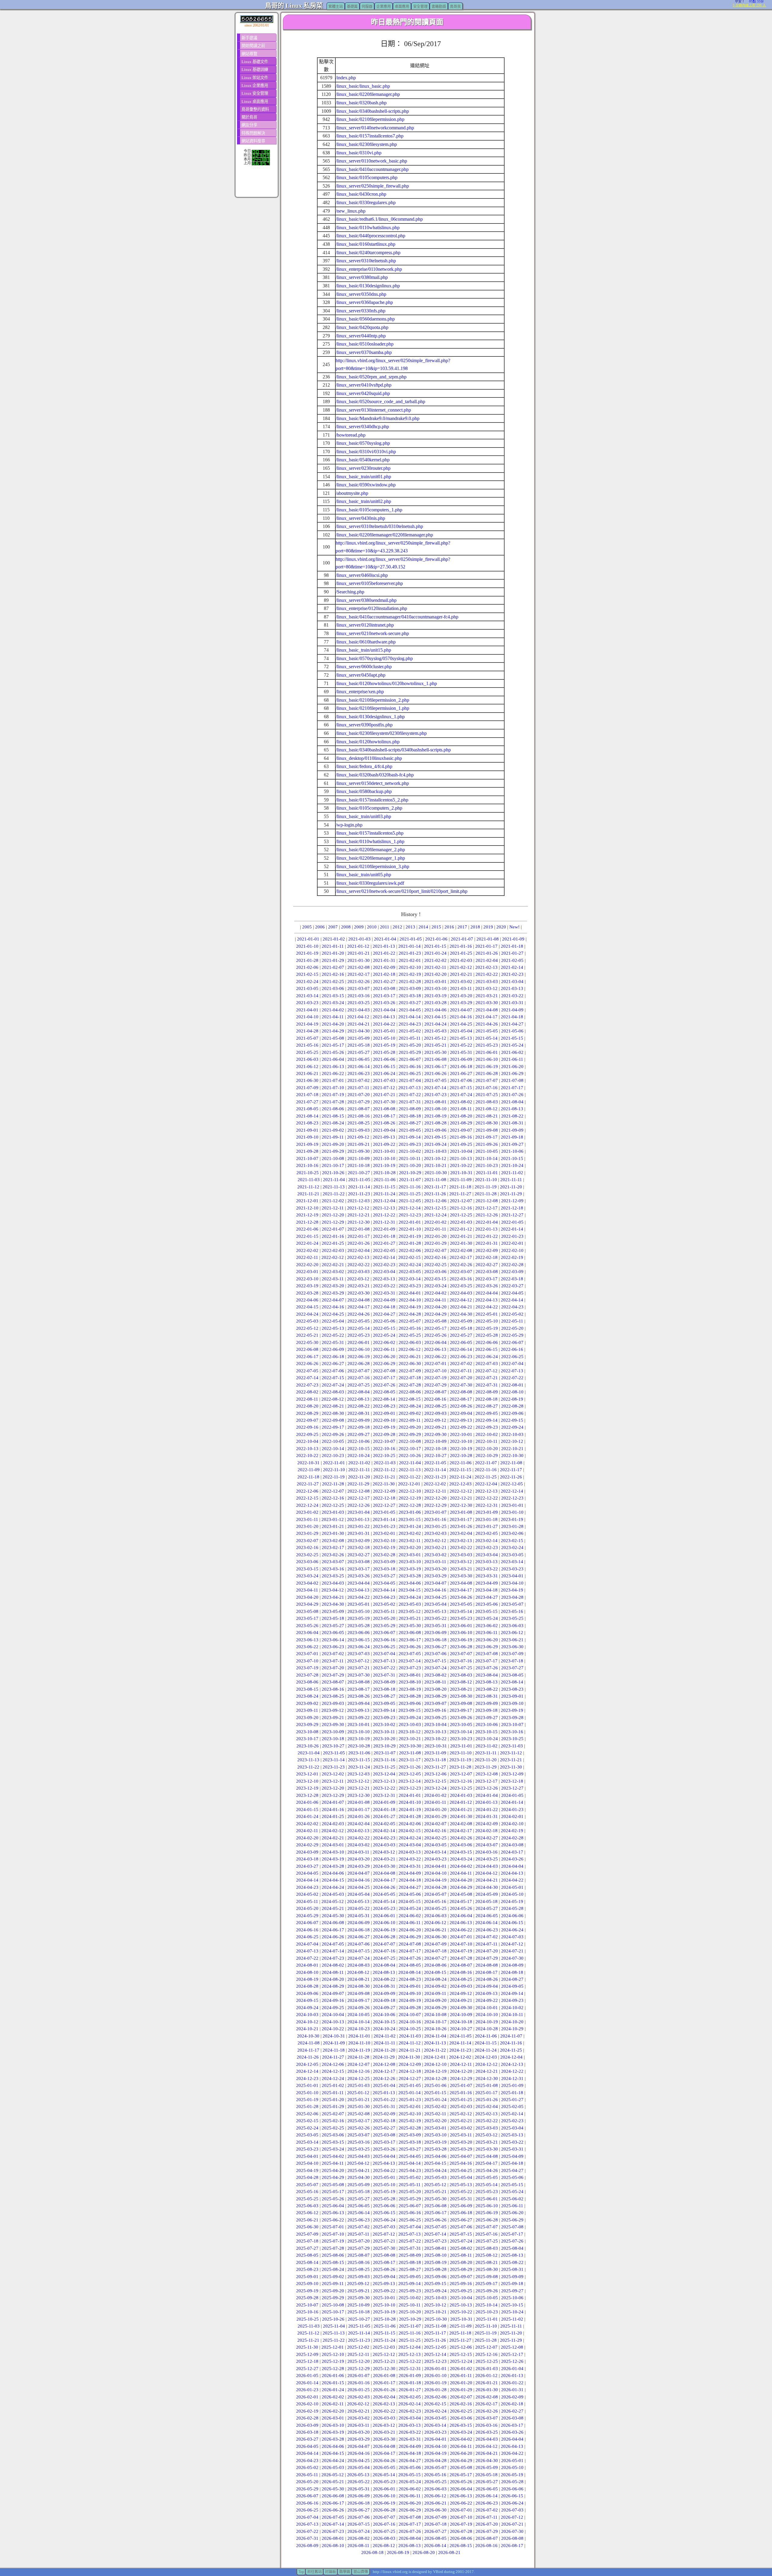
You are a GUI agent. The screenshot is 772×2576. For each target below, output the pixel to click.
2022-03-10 (307, 1279)
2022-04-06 (307, 1300)
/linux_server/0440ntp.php (361, 336)
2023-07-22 (384, 1668)
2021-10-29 (410, 1173)
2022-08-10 (512, 1392)
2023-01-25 (435, 1526)
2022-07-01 (435, 1364)
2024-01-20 (435, 1810)
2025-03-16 (359, 2142)
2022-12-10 (410, 1491)
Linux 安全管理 (255, 93)
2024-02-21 (333, 1838)
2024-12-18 (410, 2071)
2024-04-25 (359, 1887)
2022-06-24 (487, 1357)
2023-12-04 (384, 1774)
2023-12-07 (461, 1774)
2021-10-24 (512, 1165)
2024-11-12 (410, 2043)
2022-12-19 (410, 1498)
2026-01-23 (307, 2390)
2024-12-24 (333, 2078)
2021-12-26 (487, 1215)
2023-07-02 (333, 1654)
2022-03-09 (512, 1272)
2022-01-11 (435, 1229)
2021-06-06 (384, 1059)
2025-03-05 (307, 2135)
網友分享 (249, 125)
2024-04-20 (461, 1880)
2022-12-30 (461, 1505)
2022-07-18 (410, 1378)
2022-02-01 (512, 1243)
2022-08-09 (487, 1392)
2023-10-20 (384, 1739)
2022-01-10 (410, 1229)
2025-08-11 (461, 2255)
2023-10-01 (359, 1724)
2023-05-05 (461, 1604)
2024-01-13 (486, 1802)
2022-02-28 (512, 1265)
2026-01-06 (333, 2375)
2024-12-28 (435, 2078)
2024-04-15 (333, 1880)
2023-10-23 (461, 1739)
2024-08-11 (333, 1972)
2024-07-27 (435, 1958)
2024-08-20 (333, 1979)
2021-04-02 (333, 1010)
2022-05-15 (384, 1328)
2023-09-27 (487, 1718)
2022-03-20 (333, 1286)
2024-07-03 (512, 1937)
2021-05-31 (461, 1052)
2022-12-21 (461, 1498)
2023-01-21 (333, 1526)
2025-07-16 (486, 2234)
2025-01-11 (333, 2093)
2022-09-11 (410, 1420)
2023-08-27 (384, 1696)
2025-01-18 (512, 2093)
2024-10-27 (461, 2029)
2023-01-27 (487, 1526)
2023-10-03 (410, 1724)
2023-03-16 (333, 1569)
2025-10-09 (359, 2305)
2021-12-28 (307, 1222)
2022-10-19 (461, 1449)
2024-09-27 (384, 2008)
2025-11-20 (511, 2333)
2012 (397, 927)
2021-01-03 (359, 939)
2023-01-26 (461, 1526)
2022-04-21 (461, 1307)
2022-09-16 (307, 1427)
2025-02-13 (486, 2114)
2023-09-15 (410, 1710)
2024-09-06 (307, 1993)
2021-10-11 (410, 1158)
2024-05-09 (487, 1894)
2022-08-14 (384, 1399)
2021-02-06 (307, 967)
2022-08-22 (359, 1406)
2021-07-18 (307, 1095)
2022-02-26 (461, 1265)
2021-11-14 (359, 1187)
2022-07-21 (487, 1378)
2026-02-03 (359, 2397)
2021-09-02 (333, 1130)
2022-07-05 (307, 1371)
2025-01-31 (384, 2107)
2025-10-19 (384, 2312)
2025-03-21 (487, 2142)
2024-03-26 (512, 1859)
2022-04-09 (384, 1300)
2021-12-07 (461, 1201)
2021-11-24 (384, 1194)
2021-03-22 (512, 996)
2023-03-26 (359, 1576)
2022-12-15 (307, 1498)
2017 (462, 927)
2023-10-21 (410, 1739)
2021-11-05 (359, 1180)
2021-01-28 (307, 960)
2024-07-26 (410, 1958)
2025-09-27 (512, 2291)
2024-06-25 (307, 1937)
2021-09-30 (359, 1151)
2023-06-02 (487, 1626)
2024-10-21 (307, 2029)
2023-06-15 (359, 1640)
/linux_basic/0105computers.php (367, 177)
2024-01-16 (333, 1810)
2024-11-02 (385, 2036)
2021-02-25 (333, 981)
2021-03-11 (461, 988)
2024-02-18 (486, 1831)
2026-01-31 (512, 2390)
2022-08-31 (359, 1413)
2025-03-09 (410, 2135)
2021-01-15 (435, 946)
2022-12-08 (359, 1491)
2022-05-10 (487, 1321)
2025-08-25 (359, 2269)
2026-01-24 (333, 2390)
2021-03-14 (307, 996)
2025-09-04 (384, 2277)
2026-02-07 (461, 2397)
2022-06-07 (512, 1342)
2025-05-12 (435, 2185)
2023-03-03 (461, 1555)
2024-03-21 (384, 1859)
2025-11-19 (486, 2333)
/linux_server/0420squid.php (363, 393)
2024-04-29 (461, 1887)
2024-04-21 (487, 1880)
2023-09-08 (461, 1703)
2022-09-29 (410, 1434)
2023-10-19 (359, 1739)
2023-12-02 (333, 1774)
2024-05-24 (410, 1908)
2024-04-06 (333, 1873)
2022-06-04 (435, 1342)
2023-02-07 (307, 1541)
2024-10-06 (384, 2015)
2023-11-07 (385, 1753)
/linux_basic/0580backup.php (364, 791)
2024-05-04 (359, 1894)
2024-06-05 (487, 1916)
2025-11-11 (511, 2326)
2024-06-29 (410, 1937)
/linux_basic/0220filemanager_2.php (370, 850)
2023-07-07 (461, 1654)
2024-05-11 (307, 1901)
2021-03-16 (359, 996)
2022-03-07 (461, 1272)
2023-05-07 (512, 1604)
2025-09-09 (512, 2277)
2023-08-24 (307, 1696)
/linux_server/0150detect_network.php (372, 783)
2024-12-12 (486, 2064)
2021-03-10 (435, 988)
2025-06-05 (359, 2206)
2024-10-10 (487, 2015)
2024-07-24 (359, 1958)
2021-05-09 (359, 1038)
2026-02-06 (435, 2397)
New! (514, 927)
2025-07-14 (435, 2234)
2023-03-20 (435, 1569)
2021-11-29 (511, 1194)
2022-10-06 (359, 1441)
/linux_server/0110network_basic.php (371, 161)
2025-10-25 (308, 2319)
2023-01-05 (384, 1512)
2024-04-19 (435, 1880)
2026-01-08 (384, 2375)
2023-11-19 (460, 1760)
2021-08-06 (333, 1109)
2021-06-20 (512, 1067)
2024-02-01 (512, 1816)
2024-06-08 (333, 1923)
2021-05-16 (307, 1045)
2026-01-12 (486, 2375)
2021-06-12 (307, 1067)
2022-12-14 (512, 1491)
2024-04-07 (359, 1873)
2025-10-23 (487, 2312)
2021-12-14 (410, 1208)
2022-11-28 (333, 1484)
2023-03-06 (307, 1562)
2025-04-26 (487, 2170)
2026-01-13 (512, 2375)
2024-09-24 (307, 2008)
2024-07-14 (333, 1951)
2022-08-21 (333, 1406)
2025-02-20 (435, 2121)
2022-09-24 (512, 1427)
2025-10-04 (461, 2298)
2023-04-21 (333, 1597)
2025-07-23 (435, 2241)
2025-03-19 (435, 2142)
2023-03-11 (435, 1562)
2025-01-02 (333, 2085)
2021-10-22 (461, 1165)
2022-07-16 (359, 1378)
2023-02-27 (359, 1555)
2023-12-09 (512, 1774)
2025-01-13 (384, 2093)
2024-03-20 (359, 1859)
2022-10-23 (333, 1456)
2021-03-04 (512, 981)
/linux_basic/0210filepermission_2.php (372, 700)
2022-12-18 (384, 1498)
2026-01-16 (359, 2383)
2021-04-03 (359, 1010)
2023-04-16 (435, 1590)
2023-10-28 (359, 1746)
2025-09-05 (410, 2277)
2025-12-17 (512, 2354)
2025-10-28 (384, 2319)
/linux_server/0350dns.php (361, 294)
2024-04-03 (487, 1866)
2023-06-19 (461, 1640)
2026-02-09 (512, 2397)
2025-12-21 (384, 2361)
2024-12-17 (384, 2071)
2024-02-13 (358, 1831)
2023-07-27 (512, 1668)
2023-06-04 (307, 1633)
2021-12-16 (461, 1208)
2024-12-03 (486, 2057)
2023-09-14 (384, 1710)
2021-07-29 (359, 1102)
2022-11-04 (410, 1463)
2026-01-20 (461, 2383)
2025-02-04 (487, 2107)
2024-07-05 (333, 1944)
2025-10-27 (359, 2319)
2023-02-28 (384, 1555)
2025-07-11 (358, 2234)
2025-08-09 (410, 2255)
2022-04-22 (487, 1307)
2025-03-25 (359, 2149)
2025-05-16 (307, 2192)
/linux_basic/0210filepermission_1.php (372, 708)
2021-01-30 (359, 960)
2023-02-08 (333, 1541)
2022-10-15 (359, 1449)
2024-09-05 (512, 1986)
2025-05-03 (435, 2177)
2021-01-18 (512, 946)
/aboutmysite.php (352, 493)
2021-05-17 (333, 1045)
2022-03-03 (359, 1272)
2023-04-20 (307, 1597)
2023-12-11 (333, 1781)
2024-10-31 (334, 2036)
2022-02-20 (307, 1265)
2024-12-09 (410, 2064)
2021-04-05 (410, 1010)
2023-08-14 (512, 1682)
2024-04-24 (333, 1887)
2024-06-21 (435, 1930)
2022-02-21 (333, 1265)
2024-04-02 (461, 1866)
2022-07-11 (461, 1371)
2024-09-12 (461, 1993)
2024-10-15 (384, 2022)
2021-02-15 (307, 974)
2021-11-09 (461, 1180)
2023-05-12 (410, 1611)
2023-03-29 (435, 1576)
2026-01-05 (307, 2375)
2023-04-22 (359, 1597)
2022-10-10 (461, 1441)
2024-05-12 (333, 1901)
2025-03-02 (461, 2128)
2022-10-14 (333, 1449)
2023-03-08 (359, 1562)
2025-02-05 (512, 2107)
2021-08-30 (487, 1123)
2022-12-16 (333, 1498)
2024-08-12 (358, 1972)
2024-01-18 (384, 1810)
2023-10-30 (410, 1746)
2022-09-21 (435, 1427)
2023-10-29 (384, 1746)
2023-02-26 (333, 1555)
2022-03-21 (359, 1286)
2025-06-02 (512, 2199)
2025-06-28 (487, 2220)
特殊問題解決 (253, 133)
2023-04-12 (333, 1590)
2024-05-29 (307, 1916)
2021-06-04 (333, 1059)
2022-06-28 (359, 1364)
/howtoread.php (351, 435)
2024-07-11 (487, 1944)
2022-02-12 (333, 1257)
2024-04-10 (435, 1873)
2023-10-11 (384, 1732)
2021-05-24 (512, 1045)
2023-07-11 (333, 1661)
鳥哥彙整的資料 (255, 109)
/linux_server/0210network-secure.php (372, 633)
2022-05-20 (512, 1328)
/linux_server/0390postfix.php (364, 725)
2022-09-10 (384, 1420)
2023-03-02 (435, 1555)
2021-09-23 (410, 1144)
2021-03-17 (384, 996)
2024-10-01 (487, 2008)
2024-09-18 (384, 2000)
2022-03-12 (358, 1279)
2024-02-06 (410, 1824)
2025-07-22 (410, 2241)
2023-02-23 (487, 1547)
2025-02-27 (384, 2128)
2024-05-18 (486, 1901)
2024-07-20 (487, 1951)
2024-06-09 (359, 1923)
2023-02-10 (384, 1541)
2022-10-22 (307, 1456)
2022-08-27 (487, 1406)
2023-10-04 (435, 1724)
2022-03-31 (384, 1293)
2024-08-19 (307, 1979)
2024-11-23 (460, 2050)
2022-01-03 (461, 1222)
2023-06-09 (435, 1633)
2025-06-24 (384, 2220)
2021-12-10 (307, 1208)
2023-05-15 (486, 1611)
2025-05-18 (359, 2192)
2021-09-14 (410, 1137)
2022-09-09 (359, 1420)
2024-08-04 (384, 1965)
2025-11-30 (307, 2347)
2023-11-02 (487, 1746)
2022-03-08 (487, 1272)
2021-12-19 (307, 1215)
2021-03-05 (307, 988)
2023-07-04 (384, 1654)
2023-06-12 (512, 1633)
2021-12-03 (359, 1201)
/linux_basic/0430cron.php (361, 194)
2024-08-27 (512, 1979)
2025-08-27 (410, 2269)
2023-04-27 (487, 1597)
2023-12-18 (512, 1781)
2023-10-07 (512, 1724)
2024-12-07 (359, 2064)
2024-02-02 (307, 1824)
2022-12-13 (486, 1491)
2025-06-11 (512, 2206)
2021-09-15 (435, 1137)
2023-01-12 (333, 1519)
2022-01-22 (487, 1236)
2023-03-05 (512, 1555)
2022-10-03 (512, 1434)
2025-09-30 (359, 2298)
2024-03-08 (512, 1845)
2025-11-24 (384, 2340)
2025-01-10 (307, 2093)
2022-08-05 (384, 1392)
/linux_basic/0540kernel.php (363, 460)
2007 (333, 927)
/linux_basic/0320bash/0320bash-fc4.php (375, 775)
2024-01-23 (512, 1810)
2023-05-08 (307, 1611)
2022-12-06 (307, 1491)
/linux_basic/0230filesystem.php (366, 144)
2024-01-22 (487, 1810)
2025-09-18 (512, 2284)
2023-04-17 (461, 1590)
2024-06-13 (461, 1923)
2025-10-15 (512, 2305)
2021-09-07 (461, 1130)
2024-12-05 (307, 2064)
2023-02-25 (307, 1555)
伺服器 (367, 7)
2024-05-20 (307, 1908)
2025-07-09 (307, 2234)
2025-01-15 (435, 2093)
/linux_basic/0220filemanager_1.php (370, 858)
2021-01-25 (461, 953)
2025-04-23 (410, 2170)
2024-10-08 (435, 2015)
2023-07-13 (384, 1661)
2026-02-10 (307, 2404)
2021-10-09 (359, 1158)
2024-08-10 (307, 1972)
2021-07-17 (512, 1088)
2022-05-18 (461, 1328)
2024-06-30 (435, 1937)
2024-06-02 (410, 1916)
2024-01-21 (461, 1810)
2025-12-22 (410, 2361)
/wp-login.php (349, 825)
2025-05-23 (487, 2192)
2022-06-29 (384, 1364)
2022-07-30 (461, 1385)
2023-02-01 (384, 1533)
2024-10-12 (307, 2022)
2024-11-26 (308, 2057)
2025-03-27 (410, 2149)
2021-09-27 (512, 1144)
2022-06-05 (461, 1342)
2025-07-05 (435, 2227)
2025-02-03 (461, 2107)
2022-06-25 (512, 1357)
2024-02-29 (307, 1845)
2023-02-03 (435, 1533)
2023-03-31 (487, 1576)
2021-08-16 (359, 1116)
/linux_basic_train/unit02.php (363, 501)
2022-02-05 (384, 1250)
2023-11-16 (384, 1760)
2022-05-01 (487, 1314)
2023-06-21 (512, 1640)
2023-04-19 (512, 1590)
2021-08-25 (359, 1123)
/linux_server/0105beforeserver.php (369, 583)
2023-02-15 (512, 1541)
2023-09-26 (461, 1718)
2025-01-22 (384, 2100)
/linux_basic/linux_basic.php (363, 86)
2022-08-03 (333, 1392)
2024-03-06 (461, 1845)
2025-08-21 (487, 2262)
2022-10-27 (435, 1456)
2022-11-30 (384, 1484)
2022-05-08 (435, 1321)
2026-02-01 (307, 2397)
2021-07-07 (487, 1080)
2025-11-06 (385, 2326)
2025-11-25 (410, 2340)
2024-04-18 (410, 1880)
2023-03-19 (410, 1569)
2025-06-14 (359, 2213)
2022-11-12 (384, 1470)
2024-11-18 (334, 2050)
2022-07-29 (435, 1385)
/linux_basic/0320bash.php (361, 103)
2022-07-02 (461, 1364)
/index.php (346, 78)
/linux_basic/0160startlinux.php (365, 244)
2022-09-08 (333, 1420)
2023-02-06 (512, 1533)
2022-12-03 (460, 1484)
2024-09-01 (410, 1986)
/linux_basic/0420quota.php (362, 327)
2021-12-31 (384, 1222)
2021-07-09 (307, 1088)
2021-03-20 (461, 996)
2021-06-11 (512, 1059)
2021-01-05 (411, 939)
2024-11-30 (409, 2057)
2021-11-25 (410, 1194)
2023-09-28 (512, 1718)
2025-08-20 (461, 2262)
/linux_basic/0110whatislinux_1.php (370, 841)
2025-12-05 (435, 2347)
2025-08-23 (307, 2269)
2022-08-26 (461, 1406)
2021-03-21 (487, 996)
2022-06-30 (410, 1364)
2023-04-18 (486, 1590)
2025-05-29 (410, 2199)
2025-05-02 (410, 2177)
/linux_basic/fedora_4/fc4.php (364, 766)
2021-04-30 (359, 1031)
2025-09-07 (461, 2277)
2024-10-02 (512, 2008)
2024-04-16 (359, 1880)
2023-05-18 (333, 1618)
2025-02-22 (487, 2121)
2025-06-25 (410, 2220)
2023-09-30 (333, 1724)
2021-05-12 (435, 1038)
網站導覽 (249, 54)
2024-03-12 (384, 1852)
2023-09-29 (307, 1724)
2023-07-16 (461, 1661)
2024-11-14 (460, 2043)
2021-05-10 (384, 1038)
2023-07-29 (333, 1675)
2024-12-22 (512, 2071)
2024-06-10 (384, 1923)
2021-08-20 (461, 1116)
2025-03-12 (486, 2135)
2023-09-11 (307, 1710)
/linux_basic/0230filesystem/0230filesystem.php (381, 733)
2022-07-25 (359, 1385)
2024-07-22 (307, 1958)
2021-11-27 (460, 1194)
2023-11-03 (512, 1746)
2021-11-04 (334, 1180)
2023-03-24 (307, 1576)
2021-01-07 (462, 939)
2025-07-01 (333, 2227)
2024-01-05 (512, 1795)
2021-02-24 (307, 981)
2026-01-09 (410, 2375)
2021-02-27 (384, 981)
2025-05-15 (512, 2185)
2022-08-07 (435, 1392)
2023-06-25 (384, 1647)
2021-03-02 (461, 981)
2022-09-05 (487, 1413)
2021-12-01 (307, 1201)
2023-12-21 (359, 1788)
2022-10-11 (487, 1441)
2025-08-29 (461, 2269)
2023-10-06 (487, 1724)
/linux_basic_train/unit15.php (363, 650)
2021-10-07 (307, 1158)
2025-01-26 (487, 2100)
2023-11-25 (384, 1767)
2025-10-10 (384, 2305)
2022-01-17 (359, 1236)
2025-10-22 (461, 2312)
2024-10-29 (512, 2029)
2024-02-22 (359, 1838)
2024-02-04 (359, 1824)
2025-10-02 (410, 2298)
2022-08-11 (307, 1399)
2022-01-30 (461, 1243)
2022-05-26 (435, 1335)
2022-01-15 (307, 1236)
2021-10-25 (308, 1173)
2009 (359, 927)
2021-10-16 (307, 1165)
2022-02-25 (435, 1265)
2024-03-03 (384, 1845)
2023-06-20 (487, 1640)
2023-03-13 (486, 1562)
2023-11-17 (410, 1760)
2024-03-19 (333, 1859)
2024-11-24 (486, 2050)
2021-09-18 (512, 1137)
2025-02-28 (410, 2128)
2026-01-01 (435, 2369)
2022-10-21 (512, 1449)
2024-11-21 (410, 2050)
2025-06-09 (461, 2206)
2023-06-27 (435, 1647)
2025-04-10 (307, 2163)
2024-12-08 (384, 2064)
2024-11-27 (333, 2057)
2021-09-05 (410, 1130)
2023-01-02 (307, 1512)
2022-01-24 (307, 1243)
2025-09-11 (333, 2284)
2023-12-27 (512, 1788)
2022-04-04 (487, 1293)
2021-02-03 (461, 960)
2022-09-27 (359, 1434)
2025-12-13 (410, 2354)
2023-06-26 (410, 1647)
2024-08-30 (359, 1986)
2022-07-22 (512, 1378)
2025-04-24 (435, 2170)
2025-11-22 (334, 2340)
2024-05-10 (512, 1894)
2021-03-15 (333, 996)
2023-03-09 (384, 1562)
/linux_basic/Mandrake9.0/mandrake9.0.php (378, 418)
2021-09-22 (384, 1144)
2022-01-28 (410, 1243)
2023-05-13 (435, 1611)
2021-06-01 (487, 1052)
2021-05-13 (461, 1038)
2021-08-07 (359, 1109)
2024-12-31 (512, 2078)
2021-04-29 (333, 1031)
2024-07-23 (333, 1958)
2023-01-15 (410, 1519)
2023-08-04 (487, 1675)
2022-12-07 (333, 1491)
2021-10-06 (512, 1151)
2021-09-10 (307, 1137)
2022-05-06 (384, 1321)
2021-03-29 (461, 1003)
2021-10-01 (384, 1151)
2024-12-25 (359, 2078)
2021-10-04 (461, 1151)
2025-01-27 (512, 2100)
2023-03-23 (512, 1569)
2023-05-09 (333, 1611)
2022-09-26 (333, 1434)
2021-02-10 (410, 967)
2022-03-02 (333, 1272)
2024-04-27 (410, 1887)
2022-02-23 (384, 1265)
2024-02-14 (384, 1831)
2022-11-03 (385, 1463)
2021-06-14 (359, 1067)
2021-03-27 (410, 1003)
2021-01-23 (410, 953)
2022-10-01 (461, 1434)
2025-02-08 (359, 2114)
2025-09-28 (307, 2298)
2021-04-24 (435, 1024)
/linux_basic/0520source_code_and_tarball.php (380, 401)
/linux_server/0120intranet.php (365, 625)
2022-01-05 (512, 1222)
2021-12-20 (333, 1215)
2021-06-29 (512, 1073)
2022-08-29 (307, 1413)
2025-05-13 (461, 2185)
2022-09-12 (435, 1420)
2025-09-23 (410, 2291)
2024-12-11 (461, 2064)
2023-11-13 (308, 1760)
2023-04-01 (512, 1576)
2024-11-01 (359, 2036)
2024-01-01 (410, 1795)
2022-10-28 (461, 1456)
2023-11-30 (511, 1767)
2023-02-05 (487, 1533)
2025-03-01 (435, 2128)
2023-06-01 (461, 1626)
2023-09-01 (512, 1696)
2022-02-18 (486, 1257)
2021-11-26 (435, 1194)
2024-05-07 (435, 1894)
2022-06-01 (359, 1342)
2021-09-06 (435, 1130)
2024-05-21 (333, 1908)
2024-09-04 (487, 1986)
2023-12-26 (487, 1788)
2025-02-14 (512, 2114)
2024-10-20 (512, 2022)
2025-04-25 (461, 2170)
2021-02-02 (435, 960)
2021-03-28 (435, 1003)
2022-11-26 (511, 1477)
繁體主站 (336, 7)
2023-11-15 (359, 1760)
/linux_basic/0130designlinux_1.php (370, 717)
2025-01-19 (307, 2100)
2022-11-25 (486, 1477)
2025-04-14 (410, 2163)
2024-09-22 (487, 2000)
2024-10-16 (410, 2022)
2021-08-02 (461, 1102)
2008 (346, 927)
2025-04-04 (384, 2156)
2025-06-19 (487, 2213)
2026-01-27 (410, 2390)
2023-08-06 (307, 1682)
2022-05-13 (333, 1328)
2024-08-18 (512, 1972)
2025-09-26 (487, 2291)
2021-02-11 (435, 967)
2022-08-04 (359, 1392)
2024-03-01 (333, 1845)
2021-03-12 (486, 988)
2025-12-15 (461, 2354)
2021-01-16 (461, 946)
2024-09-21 (461, 2000)
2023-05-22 (435, 1618)
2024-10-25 (410, 2029)
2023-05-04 (435, 1604)
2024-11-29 (384, 2057)
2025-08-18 (410, 2262)
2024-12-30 (487, 2078)
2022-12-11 (435, 1491)
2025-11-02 (512, 2319)
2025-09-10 (307, 2284)
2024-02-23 (384, 1838)
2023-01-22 (359, 1526)
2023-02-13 (461, 1541)
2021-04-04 (384, 1010)
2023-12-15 (435, 1781)
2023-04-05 (384, 1583)
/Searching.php (350, 592)
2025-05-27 (359, 2199)
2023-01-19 (512, 1519)
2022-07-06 (333, 1371)
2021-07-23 (435, 1095)
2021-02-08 (359, 967)
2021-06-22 (333, 1073)
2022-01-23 (512, 1236)
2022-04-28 (410, 1314)
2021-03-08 (384, 988)
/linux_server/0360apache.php (364, 302)
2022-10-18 (435, 1449)
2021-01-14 (410, 946)
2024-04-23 (307, 1887)
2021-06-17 (435, 1067)
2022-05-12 (307, 1328)
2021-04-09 (512, 1010)
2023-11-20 (486, 1760)
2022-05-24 (384, 1335)
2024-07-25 (384, 1958)
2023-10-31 (436, 1746)
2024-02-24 (410, 1838)
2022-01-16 (333, 1236)
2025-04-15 (435, 2163)
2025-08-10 (435, 2255)
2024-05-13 (358, 1901)
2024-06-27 (359, 1937)
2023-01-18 (486, 1519)
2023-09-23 (384, 1718)
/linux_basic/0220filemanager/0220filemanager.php (384, 535)
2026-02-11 (333, 2404)
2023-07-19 (307, 1668)
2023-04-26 (461, 1597)
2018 (475, 927)
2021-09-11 (333, 1137)
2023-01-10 (512, 1512)
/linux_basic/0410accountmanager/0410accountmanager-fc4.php (397, 617)
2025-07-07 (487, 2227)
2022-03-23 (410, 1286)
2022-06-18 (333, 1357)
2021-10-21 (435, 1165)
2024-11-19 (359, 2050)
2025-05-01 (384, 2177)
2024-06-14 (486, 1923)
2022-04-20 (435, 1307)
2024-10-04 (333, 2015)
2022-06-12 (410, 1349)
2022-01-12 (461, 1229)
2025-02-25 (333, 2128)
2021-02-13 (486, 967)
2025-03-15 (333, 2142)
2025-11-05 (359, 2326)
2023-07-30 (359, 1675)
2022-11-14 (435, 1470)
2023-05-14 (461, 1611)
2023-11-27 (435, 1767)
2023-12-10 (307, 1781)
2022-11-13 (410, 1470)
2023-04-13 (358, 1590)
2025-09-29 (333, 2298)
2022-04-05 (512, 1293)
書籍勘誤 (439, 7)
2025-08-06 (333, 2255)
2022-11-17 (511, 1470)
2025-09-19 (307, 2291)
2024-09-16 (333, 2000)
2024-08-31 (384, 1986)
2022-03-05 (410, 1272)
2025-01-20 (333, 2100)
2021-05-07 (307, 1038)
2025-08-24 (333, 2269)
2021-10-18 (359, 1165)
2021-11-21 (308, 1194)
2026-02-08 (487, 2397)
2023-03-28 (410, 1576)
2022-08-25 (435, 1406)
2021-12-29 (333, 1222)
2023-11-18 (435, 1760)
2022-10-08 (410, 1441)
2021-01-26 (487, 953)
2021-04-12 (358, 1017)
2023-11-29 (486, 1767)
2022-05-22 (333, 1335)
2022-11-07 (486, 1463)
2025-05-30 (435, 2199)
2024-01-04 (487, 1795)
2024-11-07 (511, 2036)
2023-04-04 (359, 1583)
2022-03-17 (486, 1279)
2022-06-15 (486, 1349)
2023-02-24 (512, 1547)
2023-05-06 (487, 1604)
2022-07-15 (333, 1378)
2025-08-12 (486, 2255)
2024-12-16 (359, 2071)
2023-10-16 (512, 1732)
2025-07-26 (512, 2241)
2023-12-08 (487, 1774)
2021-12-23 (410, 1215)
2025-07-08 (512, 2227)
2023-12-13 (384, 1781)
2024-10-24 (384, 2029)
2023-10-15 (486, 1732)
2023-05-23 (461, 1618)
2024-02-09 (487, 1824)
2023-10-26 (308, 1746)
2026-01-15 (333, 2383)
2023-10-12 (410, 1732)
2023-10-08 (307, 1732)
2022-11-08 (511, 1463)
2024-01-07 (333, 1802)
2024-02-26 (461, 1838)
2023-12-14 (410, 1781)
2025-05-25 (307, 2199)
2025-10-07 (307, 2305)
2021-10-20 (410, 1165)
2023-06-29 (487, 1647)
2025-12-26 (512, 2361)
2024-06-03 (435, 1916)
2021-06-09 (461, 1059)
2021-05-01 (384, 1031)
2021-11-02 (512, 1173)
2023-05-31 (435, 1626)
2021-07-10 (333, 1088)
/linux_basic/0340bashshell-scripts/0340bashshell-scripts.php (393, 750)
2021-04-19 (307, 1024)
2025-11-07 (410, 2326)
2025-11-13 (334, 2333)
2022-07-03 (487, 1364)
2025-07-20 (359, 2241)
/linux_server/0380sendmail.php (366, 600)
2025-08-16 (359, 2262)
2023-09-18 (486, 1710)
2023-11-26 (410, 1767)
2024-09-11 (435, 1993)
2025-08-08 (384, 2255)
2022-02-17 (461, 1257)
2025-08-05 (307, 2255)
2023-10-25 (512, 1739)
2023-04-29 (307, 1604)
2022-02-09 (487, 1250)
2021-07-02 (359, 1080)
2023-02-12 (435, 1541)
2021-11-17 (435, 1187)
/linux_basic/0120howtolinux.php (368, 742)
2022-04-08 (359, 1300)
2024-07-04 (307, 1944)
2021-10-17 (333, 1165)
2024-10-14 (359, 2022)
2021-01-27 (512, 953)
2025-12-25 (487, 2361)
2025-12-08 (512, 2347)
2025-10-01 (384, 2298)
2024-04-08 (384, 1873)
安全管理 (420, 7)
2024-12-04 (511, 2057)
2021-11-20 (511, 1187)
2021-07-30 (384, 1102)
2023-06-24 (359, 1647)
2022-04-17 (359, 1307)
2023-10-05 (461, 1724)
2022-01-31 (487, 1243)
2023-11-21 (511, 1760)
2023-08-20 (435, 1689)
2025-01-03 (359, 2085)
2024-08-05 (410, 1965)
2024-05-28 (512, 1908)
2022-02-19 (512, 1257)
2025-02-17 (359, 2121)
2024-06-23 (487, 1930)
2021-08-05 (307, 1109)
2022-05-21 (307, 1335)
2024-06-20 (410, 1930)
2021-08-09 (410, 1109)
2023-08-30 (461, 1696)
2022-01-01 (410, 1222)
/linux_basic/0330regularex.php (366, 202)
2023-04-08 (461, 1583)
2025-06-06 (384, 2206)
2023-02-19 (384, 1547)
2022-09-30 (435, 1434)
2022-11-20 (359, 1477)
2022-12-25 (333, 1505)
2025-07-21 (384, 2241)
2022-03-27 (512, 1286)
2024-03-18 (307, 1859)
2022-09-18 (359, 1427)
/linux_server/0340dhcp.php (362, 427)
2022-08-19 (512, 1399)
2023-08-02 (435, 1675)
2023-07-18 (512, 1661)
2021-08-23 (307, 1123)
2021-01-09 (513, 939)
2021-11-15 (384, 1187)
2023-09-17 (461, 1710)
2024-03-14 (435, 1852)
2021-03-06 (333, 988)
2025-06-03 (307, 2206)
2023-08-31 (487, 1696)
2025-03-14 (307, 2142)
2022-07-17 (384, 1378)
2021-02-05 (512, 960)
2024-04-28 (435, 1887)
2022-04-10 (410, 1300)
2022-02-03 (333, 1250)
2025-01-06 (435, 2085)
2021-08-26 (384, 1123)
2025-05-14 (486, 2185)
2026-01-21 (487, 2383)
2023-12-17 (486, 1781)
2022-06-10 (359, 1349)
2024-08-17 (486, 1972)
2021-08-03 (487, 1102)
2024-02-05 (384, 1824)
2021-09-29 (333, 1151)
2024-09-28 (410, 2008)
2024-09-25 (333, 2008)
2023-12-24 (435, 1788)
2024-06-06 (512, 1916)
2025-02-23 (512, 2121)
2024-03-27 (307, 1866)
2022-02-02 (307, 1250)
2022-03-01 (307, 1272)
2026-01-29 (461, 2390)
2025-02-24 (307, 2128)
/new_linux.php (351, 211)
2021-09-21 (359, 1144)
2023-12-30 (359, 1795)
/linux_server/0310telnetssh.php (366, 261)
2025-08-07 (359, 2255)
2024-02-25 (435, 1838)
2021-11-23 (359, 1194)
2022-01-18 (384, 1236)
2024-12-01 (435, 2057)
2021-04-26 (487, 1024)
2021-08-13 (512, 1109)
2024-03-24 (461, 1859)
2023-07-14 (410, 1661)
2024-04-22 (512, 1880)
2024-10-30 (308, 2036)
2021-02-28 (410, 981)
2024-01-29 (435, 1816)
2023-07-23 (410, 1668)
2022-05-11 (512, 1321)
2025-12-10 (333, 2354)
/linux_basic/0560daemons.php (365, 319)
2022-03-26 (487, 1286)
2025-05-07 (307, 2185)
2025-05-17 (333, 2192)
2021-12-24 (435, 1215)
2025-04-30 (359, 2177)
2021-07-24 (461, 1095)
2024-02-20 (307, 1838)
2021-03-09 (410, 988)
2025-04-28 (307, 2177)
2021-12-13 (384, 1208)
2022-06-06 (487, 1342)
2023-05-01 (359, 1604)
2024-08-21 (359, 1979)
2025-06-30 (307, 2227)
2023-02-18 (359, 1547)
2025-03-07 (359, 2135)
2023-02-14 (486, 1541)
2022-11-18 (308, 1477)
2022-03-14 (410, 1279)
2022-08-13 (358, 1399)
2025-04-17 (486, 2163)
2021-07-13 (410, 1088)
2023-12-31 (384, 1795)
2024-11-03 (410, 2036)
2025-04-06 (435, 2156)
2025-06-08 (435, 2206)
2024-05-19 (512, 1901)
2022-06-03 (410, 1342)
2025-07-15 (461, 2234)
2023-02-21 (435, 1547)
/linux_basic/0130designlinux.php (368, 286)
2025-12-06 (461, 2347)
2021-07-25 (487, 1095)
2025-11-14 (359, 2333)
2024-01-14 (512, 1802)
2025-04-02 (333, 2156)
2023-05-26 (307, 1626)
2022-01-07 (333, 1229)
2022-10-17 (410, 1449)
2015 (436, 927)
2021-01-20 (333, 953)
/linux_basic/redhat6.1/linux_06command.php (379, 219)
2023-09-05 (384, 1703)
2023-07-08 (487, 1654)
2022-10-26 (410, 1456)
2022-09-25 (307, 1434)
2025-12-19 (333, 2361)
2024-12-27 (410, 2078)
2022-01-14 (512, 1229)
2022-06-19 (359, 1357)
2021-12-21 (359, 1215)
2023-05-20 (384, 1618)
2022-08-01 (512, 1385)
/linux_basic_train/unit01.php (363, 477)
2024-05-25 (435, 1908)
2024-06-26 (333, 1937)
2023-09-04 (359, 1703)
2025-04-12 (358, 2163)
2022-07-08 (384, 1371)
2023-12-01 (307, 1774)
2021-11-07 (410, 1180)
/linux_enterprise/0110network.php (369, 269)
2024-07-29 (487, 1958)
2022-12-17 (359, 1498)
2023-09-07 (435, 1703)
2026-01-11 (461, 2375)
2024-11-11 (384, 2043)
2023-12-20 (333, 1788)
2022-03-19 (307, 1286)
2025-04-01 (307, 2156)
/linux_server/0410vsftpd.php (364, 385)
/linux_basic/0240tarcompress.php (368, 253)
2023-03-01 (410, 1555)
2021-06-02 (512, 1052)
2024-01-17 (359, 1810)
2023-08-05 (512, 1675)
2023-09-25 (435, 1718)
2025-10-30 (436, 2319)
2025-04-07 (461, 2156)
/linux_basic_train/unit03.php (363, 816)
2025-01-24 (435, 2100)
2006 (320, 927)
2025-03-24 (333, 2149)
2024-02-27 (487, 1838)
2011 (385, 927)
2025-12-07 (486, 2347)
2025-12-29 (359, 2369)
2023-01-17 (461, 1519)
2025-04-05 (410, 2156)
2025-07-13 (410, 2234)
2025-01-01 (307, 2085)
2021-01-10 (307, 946)
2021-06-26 (435, 1073)
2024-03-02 (359, 1845)
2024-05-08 (461, 1894)
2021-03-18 (410, 996)
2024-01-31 (487, 1816)
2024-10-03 (307, 2015)
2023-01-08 (461, 1512)
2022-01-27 (384, 1243)
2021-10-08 (333, 1158)
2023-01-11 (307, 1519)
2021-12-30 (359, 1222)
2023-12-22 (384, 1788)
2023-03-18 (384, 1569)
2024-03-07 (487, 1845)
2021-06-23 (359, 1073)
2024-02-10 (512, 1824)
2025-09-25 (461, 2291)
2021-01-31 (384, 960)
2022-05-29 (512, 1335)
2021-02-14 (512, 967)
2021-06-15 (384, 1067)
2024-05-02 (307, 1894)
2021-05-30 (435, 1052)
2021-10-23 (487, 1165)
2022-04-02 (435, 1293)
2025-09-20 (333, 2291)
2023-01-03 (333, 1512)
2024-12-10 (435, 2064)
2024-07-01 (461, 1937)
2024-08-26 (487, 1979)
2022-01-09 (384, 1229)
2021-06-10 (487, 1059)
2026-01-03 (487, 2369)
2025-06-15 (384, 2213)
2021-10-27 (359, 1173)
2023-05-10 (359, 1611)
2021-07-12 (384, 1088)
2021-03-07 (359, 988)
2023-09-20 (307, 1718)
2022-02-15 (410, 1257)
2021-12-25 (461, 1215)
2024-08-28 (307, 1986)
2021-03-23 (307, 1003)
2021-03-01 (435, 981)
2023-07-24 (435, 1668)
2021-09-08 (487, 1130)
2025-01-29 (333, 2107)
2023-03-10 (410, 1562)
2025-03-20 (461, 2142)
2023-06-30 (512, 1647)
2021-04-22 (384, 1024)
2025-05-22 (461, 2192)
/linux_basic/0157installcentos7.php (370, 136)
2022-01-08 (359, 1229)
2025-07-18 (307, 2241)
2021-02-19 (410, 974)
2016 (449, 927)
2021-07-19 (333, 1095)
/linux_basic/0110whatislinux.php (368, 228)
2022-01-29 (435, 1243)
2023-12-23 (410, 1788)
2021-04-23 (410, 1024)
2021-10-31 (461, 1173)
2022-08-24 (410, 1406)
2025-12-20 (359, 2361)
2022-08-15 (410, 1399)
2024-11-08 (309, 2043)
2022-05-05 (359, 1321)
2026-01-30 (487, 2390)
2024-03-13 (410, 1852)
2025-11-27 (460, 2340)
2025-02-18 (384, 2121)
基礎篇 (352, 7)
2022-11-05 (435, 1463)
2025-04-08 (487, 2156)
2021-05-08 (333, 1038)
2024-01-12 (461, 1802)
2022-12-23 (512, 1498)
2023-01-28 (512, 1526)
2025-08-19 (435, 2262)
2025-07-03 (384, 2227)
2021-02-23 (512, 974)
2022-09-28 (384, 1434)
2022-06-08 (307, 1349)
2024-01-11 (435, 1802)
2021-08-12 (486, 1109)
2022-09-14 (486, 1420)
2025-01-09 (512, 2085)
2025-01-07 (461, 2085)
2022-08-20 (307, 1406)
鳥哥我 (455, 7)
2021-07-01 (333, 1080)
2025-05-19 (384, 2192)
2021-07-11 (358, 1088)
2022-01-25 (333, 1243)
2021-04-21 (359, 1024)
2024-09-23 (512, 2000)
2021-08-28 (435, 1123)
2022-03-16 (461, 1279)
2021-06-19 (487, 1067)
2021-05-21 (435, 1045)
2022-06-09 (333, 1349)
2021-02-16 (333, 974)
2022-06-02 (384, 1342)
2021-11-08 (435, 1180)
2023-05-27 (333, 1626)
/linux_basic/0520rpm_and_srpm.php (371, 377)
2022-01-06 (307, 1229)
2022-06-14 (461, 1349)
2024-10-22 (333, 2029)
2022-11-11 (359, 1470)
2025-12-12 (384, 2354)
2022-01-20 (435, 1236)
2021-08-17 (384, 1116)
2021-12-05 (410, 1201)
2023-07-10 (307, 1661)
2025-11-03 (309, 2326)
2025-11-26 (435, 2340)
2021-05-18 (359, 1045)
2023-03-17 (359, 1569)
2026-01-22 (512, 2383)
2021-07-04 (410, 1080)
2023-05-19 (359, 1618)
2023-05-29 (384, 1626)
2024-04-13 (512, 1873)
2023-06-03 (512, 1626)
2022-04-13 (486, 1300)
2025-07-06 (461, 2227)
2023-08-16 (333, 1689)
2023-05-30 (410, 1626)
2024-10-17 (435, 2022)
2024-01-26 (359, 1816)
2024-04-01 (435, 1866)
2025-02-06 (307, 2114)
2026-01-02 (461, 2369)
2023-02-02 (410, 1533)
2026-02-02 (333, 2397)
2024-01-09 (384, 1802)
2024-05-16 (435, 1901)
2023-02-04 (461, 1533)
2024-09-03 (461, 1986)
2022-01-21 (461, 1236)
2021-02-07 (333, 967)
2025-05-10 (384, 2185)
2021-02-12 (461, 967)
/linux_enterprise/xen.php (360, 692)
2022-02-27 (487, 1265)
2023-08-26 (359, 1696)
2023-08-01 (410, 1675)
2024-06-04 (461, 1916)
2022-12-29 (435, 1505)
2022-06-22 (435, 1357)
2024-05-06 (410, 1894)
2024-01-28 (410, 1816)
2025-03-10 (435, 2135)
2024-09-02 (435, 1986)
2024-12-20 (461, 2071)
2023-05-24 (487, 1618)
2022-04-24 (307, 1314)
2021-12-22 (384, 1215)
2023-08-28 (410, 1696)
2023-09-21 (333, 1718)
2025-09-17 (486, 2284)
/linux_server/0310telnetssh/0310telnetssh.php (379, 526)
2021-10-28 (384, 1173)
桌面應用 (402, 7)
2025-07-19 (333, 2241)
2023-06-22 (307, 1647)
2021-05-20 (410, 1045)
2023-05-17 (307, 1618)
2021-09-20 (333, 1144)
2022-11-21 (384, 1477)
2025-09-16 (461, 2284)
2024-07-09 (435, 1944)
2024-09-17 (359, 2000)
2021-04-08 (487, 1010)
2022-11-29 (358, 1484)
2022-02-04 (359, 1250)
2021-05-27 (359, 1052)
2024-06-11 (410, 1923)
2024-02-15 (410, 1831)
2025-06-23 (359, 2220)
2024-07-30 (512, 1958)
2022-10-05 (333, 1441)
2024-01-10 (410, 1802)
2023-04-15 (410, 1590)
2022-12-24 (307, 1505)
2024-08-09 (512, 1965)
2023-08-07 (333, 1682)
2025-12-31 (410, 2369)
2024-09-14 (512, 1993)
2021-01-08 (488, 939)
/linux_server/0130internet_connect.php (373, 410)
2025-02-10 (410, 2114)
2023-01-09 (487, 1512)
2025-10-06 (512, 2298)
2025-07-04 (410, 2227)
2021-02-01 (410, 960)
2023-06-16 (384, 1640)
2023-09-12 (333, 1710)
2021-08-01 (435, 1102)
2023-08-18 (384, 1689)
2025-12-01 (333, 2347)
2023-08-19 (410, 1689)
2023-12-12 (358, 1781)
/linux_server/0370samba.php (364, 352)
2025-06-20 (512, 2213)
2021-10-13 (461, 1158)
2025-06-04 (333, 2206)
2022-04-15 (307, 1307)
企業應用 (384, 7)
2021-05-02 (410, 1031)
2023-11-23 (334, 1767)
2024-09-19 (410, 2000)
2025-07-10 (333, 2234)
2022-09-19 (384, 1427)
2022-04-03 (461, 1293)
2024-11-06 (486, 2036)
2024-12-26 (384, 2078)
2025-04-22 (384, 2170)
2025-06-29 (512, 2220)
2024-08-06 (435, 1965)
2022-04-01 (410, 1293)
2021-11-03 (309, 1180)
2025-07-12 (384, 2234)
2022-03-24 (435, 1286)
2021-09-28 (307, 1151)
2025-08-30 (487, 2269)
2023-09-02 (307, 1703)
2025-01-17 (486, 2093)
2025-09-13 (384, 2284)
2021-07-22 (410, 1095)
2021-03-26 (384, 1003)
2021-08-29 (461, 1123)
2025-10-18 (359, 2312)
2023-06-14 (333, 1640)
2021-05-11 (410, 1038)
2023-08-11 (435, 1682)
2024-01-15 (307, 1810)
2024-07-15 (359, 1951)
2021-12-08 (487, 1201)
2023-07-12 (358, 1661)
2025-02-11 (435, 2114)
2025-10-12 (435, 2305)
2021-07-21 (384, 1095)
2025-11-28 (486, 2340)
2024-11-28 (358, 2057)
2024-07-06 (359, 1944)
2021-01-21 (359, 953)
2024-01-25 (333, 1816)
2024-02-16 (435, 1831)
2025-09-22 (384, 2291)
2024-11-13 (435, 2043)
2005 (307, 927)
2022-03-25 (461, 1286)
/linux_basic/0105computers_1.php (369, 510)
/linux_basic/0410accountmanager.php (372, 169)
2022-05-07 (410, 1321)
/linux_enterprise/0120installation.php (371, 608)
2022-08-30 (333, 1413)
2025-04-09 (512, 2156)
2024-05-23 (384, 1908)
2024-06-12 (435, 1923)
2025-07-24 (461, 2241)
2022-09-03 (435, 1413)
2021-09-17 (486, 1137)
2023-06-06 (359, 1633)
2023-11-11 (486, 1753)
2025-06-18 (461, 2213)
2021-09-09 (512, 1130)
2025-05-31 (461, 2199)
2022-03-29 (333, 1293)
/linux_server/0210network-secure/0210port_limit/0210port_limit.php (402, 891)
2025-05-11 (410, 2185)
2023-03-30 (461, 1576)
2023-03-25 (333, 1576)
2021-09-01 (307, 1130)
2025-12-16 (486, 2354)
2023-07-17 (486, 1661)
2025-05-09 (359, 2185)
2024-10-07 (410, 2015)
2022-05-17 (435, 1328)
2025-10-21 (435, 2312)
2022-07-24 (333, 1385)
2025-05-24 (512, 2192)
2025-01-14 (410, 2093)
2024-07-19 (461, 1951)
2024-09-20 (435, 2000)
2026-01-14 (307, 2383)
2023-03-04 (487, 1555)
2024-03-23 (435, 1859)
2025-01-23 (410, 2100)
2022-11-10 (334, 1470)
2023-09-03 (333, 1703)
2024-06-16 (307, 1930)
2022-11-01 (334, 1463)
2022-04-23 (512, 1307)
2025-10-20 (410, 2312)
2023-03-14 (512, 1562)
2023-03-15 (307, 1569)
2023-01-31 (359, 1533)
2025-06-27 (461, 2220)
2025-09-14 (410, 2284)
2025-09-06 (435, 2277)
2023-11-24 (359, 1767)
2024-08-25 (461, 1979)
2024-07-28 (461, 1958)
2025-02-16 (333, 2121)
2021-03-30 (487, 1003)
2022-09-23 (487, 1427)
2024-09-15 (307, 2000)
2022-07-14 (307, 1378)
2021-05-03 (435, 1031)
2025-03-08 (384, 2135)
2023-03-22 (487, 1569)
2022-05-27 (461, 1335)
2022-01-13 (486, 1229)
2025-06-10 (487, 2206)
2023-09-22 (359, 1718)
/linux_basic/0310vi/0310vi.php (366, 452)
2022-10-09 (435, 1441)
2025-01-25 (461, 2100)
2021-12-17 (486, 1208)
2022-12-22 (487, 1498)
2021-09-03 (359, 1130)
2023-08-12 (461, 1682)
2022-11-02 (359, 1463)
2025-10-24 (512, 2312)
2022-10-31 (308, 1463)
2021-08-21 (487, 1116)
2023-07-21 (359, 1668)
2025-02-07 (333, 2114)
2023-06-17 (410, 1640)
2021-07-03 (384, 1080)
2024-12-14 (307, 2071)
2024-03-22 (410, 1859)
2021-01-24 (435, 953)
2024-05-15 (410, 1901)
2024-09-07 (333, 1993)
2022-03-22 (384, 1286)
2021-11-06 (385, 1180)
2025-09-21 (359, 2291)
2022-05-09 (461, 1321)
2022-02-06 (410, 1250)
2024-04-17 (384, 1880)
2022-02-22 (359, 1265)
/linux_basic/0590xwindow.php (366, 485)
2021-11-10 (486, 1180)
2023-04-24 (410, 1597)
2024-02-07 (435, 1824)
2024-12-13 (512, 2064)
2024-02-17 (461, 1831)
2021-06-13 (333, 1067)
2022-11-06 (461, 1463)
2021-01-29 (333, 960)
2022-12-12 (461, 1491)
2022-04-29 (435, 1314)
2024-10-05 (359, 2015)
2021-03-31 (512, 1003)
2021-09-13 (384, 1137)
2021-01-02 (334, 939)
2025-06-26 (435, 2220)
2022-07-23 (307, 1385)
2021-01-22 (384, 953)
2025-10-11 (410, 2305)
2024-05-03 (333, 1894)
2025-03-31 (512, 2149)
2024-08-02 (333, 1965)
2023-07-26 (487, 1668)
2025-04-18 (512, 2163)
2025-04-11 (333, 2163)
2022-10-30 (512, 1456)
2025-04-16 (461, 2163)
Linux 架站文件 (255, 78)
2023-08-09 (384, 1682)
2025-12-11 (358, 2354)
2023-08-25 (333, 1696)
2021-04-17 (486, 1017)
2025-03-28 (435, 2149)
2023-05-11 (384, 1611)
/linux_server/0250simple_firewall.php (372, 186)
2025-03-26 (384, 2149)
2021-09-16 (461, 1137)
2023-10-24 (487, 1739)
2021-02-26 (359, 981)
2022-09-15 (512, 1420)
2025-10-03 (435, 2298)
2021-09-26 (487, 1144)
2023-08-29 (435, 1696)
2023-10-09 (333, 1732)
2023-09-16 (435, 1710)
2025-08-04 (512, 2248)
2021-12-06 (435, 1201)
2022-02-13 (358, 1257)
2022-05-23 (359, 1335)
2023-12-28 (307, 1795)
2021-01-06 (436, 939)
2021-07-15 (461, 1088)
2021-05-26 (333, 1052)
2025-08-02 (461, 2248)
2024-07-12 (512, 1944)
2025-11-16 (410, 2333)
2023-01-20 (307, 1526)
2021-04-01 (307, 1010)
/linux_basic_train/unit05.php (363, 875)
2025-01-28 (307, 2107)
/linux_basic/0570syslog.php (363, 443)
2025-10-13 (461, 2305)
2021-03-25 (359, 1003)
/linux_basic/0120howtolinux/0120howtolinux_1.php (386, 683)
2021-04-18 (512, 1017)
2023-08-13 (486, 1682)
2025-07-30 (384, 2248)
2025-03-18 (410, 2142)
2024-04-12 (486, 1873)
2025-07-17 (512, 2234)
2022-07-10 (435, 1371)
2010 (372, 927)
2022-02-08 (461, 1250)
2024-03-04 (410, 1845)
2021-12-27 (512, 1215)
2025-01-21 (359, 2100)
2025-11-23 (359, 2340)
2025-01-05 (410, 2085)
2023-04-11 (307, 1590)
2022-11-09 (309, 1470)
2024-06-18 (359, 1930)
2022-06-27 (333, 1364)
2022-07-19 (435, 1378)
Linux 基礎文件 (255, 62)
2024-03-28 (333, 1866)
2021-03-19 (435, 996)
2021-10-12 (435, 1158)
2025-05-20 (410, 2192)
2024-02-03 (333, 1824)
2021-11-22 (334, 1194)
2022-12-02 (435, 1484)
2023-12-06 (435, 1774)
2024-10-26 (435, 2029)
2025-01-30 (359, 2107)
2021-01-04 (385, 939)
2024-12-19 (435, 2071)
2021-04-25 (461, 1024)
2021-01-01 (308, 939)
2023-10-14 (461, 1732)
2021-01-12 (358, 946)
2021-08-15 (333, 1116)
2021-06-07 (410, 1059)
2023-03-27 (384, 1576)
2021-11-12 (308, 1187)
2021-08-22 (512, 1116)
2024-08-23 (410, 1979)
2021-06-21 (307, 1073)
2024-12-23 (307, 2078)
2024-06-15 (512, 1923)
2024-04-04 (512, 1866)
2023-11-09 (435, 1753)
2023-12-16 (461, 1781)
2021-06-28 (487, 1073)
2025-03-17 (384, 2142)
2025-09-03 (359, 2277)
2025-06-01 (487, 2199)
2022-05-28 (487, 1335)
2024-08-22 (384, 1979)
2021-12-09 (512, 1201)
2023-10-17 (307, 1739)
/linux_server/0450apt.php (361, 675)
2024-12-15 (333, 2071)
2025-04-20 (333, 2170)
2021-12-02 (333, 1201)
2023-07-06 (435, 1654)
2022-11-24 (460, 1477)
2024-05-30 (333, 1916)
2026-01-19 (435, 2383)
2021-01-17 (486, 946)
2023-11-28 (460, 1767)
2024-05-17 (461, 1901)
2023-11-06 (359, 1753)
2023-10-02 (384, 1724)
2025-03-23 (307, 2149)
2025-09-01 (307, 2277)
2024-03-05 (435, 1845)
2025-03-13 (512, 2135)
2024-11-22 (435, 2050)
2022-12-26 (359, 1505)
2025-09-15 (435, 2284)
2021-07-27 (307, 1102)
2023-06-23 (333, 1647)
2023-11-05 (334, 1753)
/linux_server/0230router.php (363, 468)
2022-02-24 (410, 1265)
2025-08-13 (512, 2255)
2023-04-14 (384, 1590)
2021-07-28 (333, 1102)
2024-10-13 (333, 2022)
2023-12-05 (410, 1774)
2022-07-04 (512, 1364)
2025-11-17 (435, 2333)
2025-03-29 (461, 2149)
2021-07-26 (512, 1095)
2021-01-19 (307, 953)
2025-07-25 (487, 2241)
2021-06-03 (307, 1059)
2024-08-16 (461, 1972)
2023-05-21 (410, 1618)
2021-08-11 (461, 1109)
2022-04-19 (410, 1307)
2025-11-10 (486, 2326)
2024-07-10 (461, 1944)
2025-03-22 (512, 2142)
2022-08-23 (384, 1406)
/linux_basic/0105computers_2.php (369, 808)
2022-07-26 (384, 1385)
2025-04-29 (333, 2177)
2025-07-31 (410, 2248)
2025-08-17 (384, 2262)
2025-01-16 (461, 2093)
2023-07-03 (359, 1654)
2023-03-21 (461, 1569)
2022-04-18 (384, 1307)
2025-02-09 (384, 2114)
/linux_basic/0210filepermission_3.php (372, 866)
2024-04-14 (307, 1880)
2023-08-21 (461, 1689)
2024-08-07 (461, 1965)
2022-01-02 (435, 1222)
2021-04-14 (410, 1017)
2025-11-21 (308, 2340)
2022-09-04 (461, 1413)
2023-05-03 (410, 1604)
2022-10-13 (307, 1449)
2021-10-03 (435, 1151)
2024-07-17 (410, 1951)
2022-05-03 (307, 1321)
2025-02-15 (307, 2121)
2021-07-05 (435, 1080)
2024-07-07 (384, 1944)
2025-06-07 (410, 2206)
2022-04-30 (461, 1314)
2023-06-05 (333, 1633)
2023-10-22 (435, 1739)
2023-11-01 (461, 1746)
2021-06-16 (410, 1067)
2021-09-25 (461, 1144)
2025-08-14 (307, 2262)
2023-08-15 (307, 1689)
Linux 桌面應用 (255, 101)
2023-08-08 (359, 1682)
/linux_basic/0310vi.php (359, 153)
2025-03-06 (333, 2135)
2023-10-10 (359, 1732)
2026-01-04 (512, 2369)
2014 (423, 927)
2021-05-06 (512, 1031)
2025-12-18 (307, 2361)
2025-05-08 (333, 2185)
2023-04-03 (333, 1583)
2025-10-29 (410, 2319)
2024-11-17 (308, 2050)
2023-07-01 (307, 1654)
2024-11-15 (486, 2043)
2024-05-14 (384, 1901)
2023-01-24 (410, 1526)
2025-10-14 (486, 2305)
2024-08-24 (435, 1979)
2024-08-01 (307, 1965)
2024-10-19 (487, 2022)
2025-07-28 (333, 2248)
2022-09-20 (410, 1427)
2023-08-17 (359, 1689)
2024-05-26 (461, 1908)
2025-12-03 (384, 2347)
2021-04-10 (307, 1017)
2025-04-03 (359, 2156)
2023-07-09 (512, 1654)
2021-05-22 (461, 1045)
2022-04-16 (333, 1307)
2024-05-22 (359, 1908)
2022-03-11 (333, 1279)
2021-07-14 (435, 1088)
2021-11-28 (486, 1194)
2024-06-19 (384, 1930)
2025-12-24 (461, 2361)
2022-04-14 (512, 1300)
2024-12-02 (460, 2057)
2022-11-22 (410, 1477)
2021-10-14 (486, 1158)
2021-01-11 (333, 946)
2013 (410, 927)
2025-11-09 (461, 2326)
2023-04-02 (307, 1583)
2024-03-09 (307, 1852)
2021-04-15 (435, 1017)
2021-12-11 (333, 1208)
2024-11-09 (334, 2043)
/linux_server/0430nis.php (360, 518)
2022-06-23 (461, 1357)
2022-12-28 (410, 1505)
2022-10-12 (512, 1441)
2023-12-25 (461, 1788)
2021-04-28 (307, 1031)
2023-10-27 (333, 1746)
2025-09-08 (487, 2277)
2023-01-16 (435, 1519)
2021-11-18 (460, 1187)
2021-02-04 (487, 960)
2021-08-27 (410, 1123)
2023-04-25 (435, 1597)
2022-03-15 (435, 1279)
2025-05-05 (487, 2177)
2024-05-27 (487, 1908)
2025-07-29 (359, 2248)
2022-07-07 (359, 1371)
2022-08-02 (307, 1392)
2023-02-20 (410, 1547)
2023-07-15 (435, 1661)
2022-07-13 (512, 1371)
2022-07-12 (486, 1371)
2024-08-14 (410, 1972)
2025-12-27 (307, 2369)
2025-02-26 (359, 2128)
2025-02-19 (410, 2121)
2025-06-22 (333, 2220)
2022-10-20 (487, 1449)
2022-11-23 (435, 1477)
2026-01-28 (435, 2390)
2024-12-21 (487, 2071)
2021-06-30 (307, 1080)
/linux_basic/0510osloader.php (365, 344)
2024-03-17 (512, 1852)
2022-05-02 (512, 1314)
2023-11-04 (309, 1753)
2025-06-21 (307, 2220)
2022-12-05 (512, 1484)
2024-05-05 (384, 1894)
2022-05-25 (410, 1335)
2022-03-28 (307, 1293)
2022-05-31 (333, 1342)
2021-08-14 (307, 1116)
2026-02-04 (384, 2397)
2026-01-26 (384, 2390)
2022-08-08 (461, 1392)
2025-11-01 (487, 2319)
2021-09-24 (435, 1144)
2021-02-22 (487, 974)
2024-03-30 (384, 1866)
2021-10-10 (384, 1158)
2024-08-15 (435, 1972)
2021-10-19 (384, 1165)
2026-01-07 (359, 2375)
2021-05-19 (384, 1045)
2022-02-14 (384, 1257)
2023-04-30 (333, 1604)
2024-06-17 (333, 1930)
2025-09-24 (435, 2291)
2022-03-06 (435, 1272)
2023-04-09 (487, 1583)
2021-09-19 (307, 1144)
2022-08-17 (461, 1399)
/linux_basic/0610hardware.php (366, 642)
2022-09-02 (410, 1413)
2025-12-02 (358, 2347)
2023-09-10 (512, 1703)
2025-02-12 (461, 2114)
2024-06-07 (307, 1923)
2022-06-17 (307, 1357)
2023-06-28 (461, 1647)
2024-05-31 (359, 1916)
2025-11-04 (334, 2326)
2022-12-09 (384, 1491)
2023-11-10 (461, 1753)
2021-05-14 (486, 1038)
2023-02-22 (461, 1547)
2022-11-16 (486, 1470)
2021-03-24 (333, 1003)
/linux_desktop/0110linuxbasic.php (369, 758)
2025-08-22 (512, 2262)
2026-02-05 (410, 2397)
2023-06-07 (384, 1633)
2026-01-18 (410, 2383)
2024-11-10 (359, 2043)
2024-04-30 (487, 1887)
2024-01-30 (461, 1816)
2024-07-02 (487, 1937)
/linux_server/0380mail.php (362, 277)
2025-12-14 (435, 2354)
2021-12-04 (384, 1201)
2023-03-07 (333, 1562)
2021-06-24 (384, 1073)
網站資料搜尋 (253, 141)
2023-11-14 (334, 1760)
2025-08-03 (487, 2248)
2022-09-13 (461, 1420)
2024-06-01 (384, 1916)
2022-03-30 (359, 1293)
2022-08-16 (435, 1399)
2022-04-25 (333, 1314)
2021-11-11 (511, 1180)
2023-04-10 (512, 1583)
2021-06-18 (461, 1067)
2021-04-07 (461, 1010)
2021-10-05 (487, 1151)
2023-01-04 (359, 1512)
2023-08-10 (410, 1682)
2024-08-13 (384, 1972)
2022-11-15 (460, 1470)
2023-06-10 (461, 1633)
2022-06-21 (410, 1357)
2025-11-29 (511, 2340)
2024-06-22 (461, 1930)
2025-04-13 (384, 2163)
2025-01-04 (384, 2085)
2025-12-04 (410, 2347)
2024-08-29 (333, 1986)
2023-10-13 (435, 1732)
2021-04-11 (333, 1017)
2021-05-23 (487, 1045)
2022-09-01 (384, 1413)
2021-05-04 (461, 1031)
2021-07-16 (486, 1088)
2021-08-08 (384, 1109)
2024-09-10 (410, 1993)
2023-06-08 (410, 1633)
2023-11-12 (511, 1753)
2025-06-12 (307, 2213)
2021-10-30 (436, 1173)
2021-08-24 (333, 1123)
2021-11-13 (334, 1187)
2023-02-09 (359, 1541)
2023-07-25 (461, 1668)
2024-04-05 (307, 1873)
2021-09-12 (358, 1137)
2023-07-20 (333, 1668)
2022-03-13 (384, 1279)
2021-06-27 (461, 1073)
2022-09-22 (461, 1427)
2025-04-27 (512, 2170)
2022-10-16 (384, 1449)
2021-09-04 (384, 1130)
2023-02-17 (333, 1547)
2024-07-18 (435, 1951)
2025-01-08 (487, 2085)
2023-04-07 (435, 1583)
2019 (488, 927)
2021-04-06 (435, 1010)
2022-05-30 (307, 1342)
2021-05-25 (307, 1052)
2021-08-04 (512, 1102)
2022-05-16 (410, 1328)
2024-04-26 (384, 1887)
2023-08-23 (512, 1689)
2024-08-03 (359, 1965)
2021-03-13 (512, 988)
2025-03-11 (461, 2135)
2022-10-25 (384, 1456)
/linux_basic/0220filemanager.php (368, 94)
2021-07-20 (359, 1095)
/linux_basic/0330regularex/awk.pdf (370, 883)
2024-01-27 (384, 1816)
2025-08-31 (512, 2269)
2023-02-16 (307, 1547)
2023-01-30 (333, 1533)
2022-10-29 (487, 1456)
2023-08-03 (461, 1675)
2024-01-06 (307, 1802)
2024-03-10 (333, 1852)
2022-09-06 (512, 1413)
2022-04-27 (384, 1314)
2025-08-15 (333, 2262)
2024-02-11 (307, 1831)
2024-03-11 (358, 1852)
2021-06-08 (435, 1059)
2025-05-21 (435, 2192)
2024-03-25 (487, 1859)
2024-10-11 (512, 2015)
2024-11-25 (511, 2050)
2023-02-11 (410, 1541)
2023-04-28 (512, 1597)
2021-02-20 (435, 974)
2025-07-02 (359, 2227)
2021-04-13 (384, 1017)
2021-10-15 (512, 1158)
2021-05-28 (384, 1052)
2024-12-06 (333, 2064)
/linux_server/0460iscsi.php (362, 575)
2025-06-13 (333, 2213)
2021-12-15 (435, 1208)
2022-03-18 (512, 1279)
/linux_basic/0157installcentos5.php (370, 833)
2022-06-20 (384, 1357)
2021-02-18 (384, 974)
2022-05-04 (333, 1321)
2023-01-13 (358, 1519)
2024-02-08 (461, 1824)
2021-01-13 (384, 946)
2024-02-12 (333, 1831)
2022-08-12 (333, 1399)
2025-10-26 (333, 2319)
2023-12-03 (359, 1774)
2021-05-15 (512, 1038)
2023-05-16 (512, 1611)
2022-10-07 (384, 1441)
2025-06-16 (410, 2213)
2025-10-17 (333, 2312)
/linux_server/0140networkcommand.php (375, 128)
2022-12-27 (384, 1505)
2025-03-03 (487, 2128)
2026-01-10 (435, 2375)
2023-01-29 (307, 1533)
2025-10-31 (461, 2319)
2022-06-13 (435, 1349)
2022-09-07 (307, 1420)
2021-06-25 (410, 1073)
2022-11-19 (334, 1477)
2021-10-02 (410, 1151)
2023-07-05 (410, 1654)
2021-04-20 (333, 1024)
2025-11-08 (435, 2326)
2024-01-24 (307, 1816)
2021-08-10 (435, 1109)
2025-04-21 (359, 2170)
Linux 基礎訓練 (255, 70)
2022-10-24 (359, 1456)
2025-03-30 (487, 2149)
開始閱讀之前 (253, 46)
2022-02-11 (307, 1257)
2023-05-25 (512, 1618)
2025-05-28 (384, 2199)
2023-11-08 (410, 1753)
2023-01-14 (384, 1519)
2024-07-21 (512, 1951)
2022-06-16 (512, 1349)
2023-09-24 (410, 1718)
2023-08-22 (487, 1689)
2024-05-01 (512, 1887)
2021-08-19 (435, 1116)
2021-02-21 (461, 974)
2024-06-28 (384, 1937)
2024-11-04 (435, 2036)
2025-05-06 (512, 2177)
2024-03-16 (486, 1852)
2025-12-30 (384, 2369)
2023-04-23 (384, 1597)
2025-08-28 (435, 2269)
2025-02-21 (461, 2121)
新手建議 (249, 38)
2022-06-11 (384, 1349)
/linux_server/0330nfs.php (361, 311)
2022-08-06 (410, 1392)
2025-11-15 (384, 2333)
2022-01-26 (359, 1243)
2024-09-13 (486, 1993)
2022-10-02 (487, 1434)
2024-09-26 (359, 2008)
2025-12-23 (435, 2361)
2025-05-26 (333, 2199)
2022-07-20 (461, 1378)
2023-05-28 (359, 1626)
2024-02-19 (512, 1831)
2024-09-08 (359, 1993)
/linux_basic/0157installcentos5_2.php (372, 800)
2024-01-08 (359, 1802)
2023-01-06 (410, 1512)
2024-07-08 (410, 1944)
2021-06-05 (359, 1059)
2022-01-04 (487, 1222)
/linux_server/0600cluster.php (364, 667)
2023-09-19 (512, 1710)
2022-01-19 (410, 1236)
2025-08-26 (384, 2269)
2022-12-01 (409, 1484)
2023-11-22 (308, 1767)
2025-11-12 (308, 2333)
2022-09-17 (333, 1427)
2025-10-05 (487, 2298)
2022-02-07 (435, 1250)
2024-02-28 (512, 1838)
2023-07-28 (307, 1675)
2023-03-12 (461, 1562)
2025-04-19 (307, 2170)
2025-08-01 (435, 2248)
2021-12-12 (358, 1208)
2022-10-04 (307, 1441)
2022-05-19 (487, 1328)
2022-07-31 (487, 1385)
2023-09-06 (410, 1703)
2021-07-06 (461, 1080)
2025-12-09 (307, 2354)
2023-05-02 (384, 1604)
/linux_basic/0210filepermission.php (370, 119)
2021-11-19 (486, 1187)
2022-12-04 (486, 1484)
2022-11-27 (308, 1484)
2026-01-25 (359, 2390)
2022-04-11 (435, 1300)
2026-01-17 (384, 2383)
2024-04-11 (461, 1873)
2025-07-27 (307, 2248)
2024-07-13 (307, 1951)
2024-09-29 (435, 2008)
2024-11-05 (461, 2036)
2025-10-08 (333, 2305)
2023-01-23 (384, 1526)
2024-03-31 (410, 1866)
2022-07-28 (410, 1385)
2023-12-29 (333, 1795)
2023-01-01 (512, 1505)
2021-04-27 (512, 1024)
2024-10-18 (461, 2022)
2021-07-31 (410, 1102)
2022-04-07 (333, 1300)
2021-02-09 (384, 967)
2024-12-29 (461, 2078)
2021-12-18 (512, 1208)
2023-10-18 (333, 1739)
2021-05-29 (410, 1052)
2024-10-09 (461, 2015)
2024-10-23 (359, 2029)
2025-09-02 (333, 2277)
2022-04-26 (359, 1314)
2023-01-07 (435, 1512)
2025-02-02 (435, 2107)
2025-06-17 (435, 2213)
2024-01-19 (410, 1810)
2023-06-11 (487, 1633)
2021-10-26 (333, 1173)
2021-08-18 (410, 1116)
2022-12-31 (487, 1505)
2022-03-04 (384, 1272)
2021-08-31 (512, 1123)
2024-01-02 (435, 1795)
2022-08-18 (486, 1399)
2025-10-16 (307, 2312)
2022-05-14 (359, 1328)
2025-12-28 (333, 2369)
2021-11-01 (487, 1173)
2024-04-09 (410, 1873)
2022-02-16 (435, 1257)
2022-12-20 (435, 1498)
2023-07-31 (384, 1675)
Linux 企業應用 (255, 85)
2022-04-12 (461, 1300)
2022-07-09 (410, 1371)
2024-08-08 (487, 1965)
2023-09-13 (358, 1710)
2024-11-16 (511, 2043)
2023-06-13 (307, 1640)
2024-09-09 (384, 1993)
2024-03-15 (461, 1852)
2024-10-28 (487, 2029)
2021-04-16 (461, 1017)
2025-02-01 (410, 2107)
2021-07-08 (512, 1080)
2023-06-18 (435, 1640)
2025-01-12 (358, 2093)
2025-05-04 (461, 2177)
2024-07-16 (384, 1951)
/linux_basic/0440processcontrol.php (370, 236)
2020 (501, 927)
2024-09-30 (461, 2008)
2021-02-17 (359, 974)
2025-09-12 (358, 2284)
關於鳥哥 (249, 117)
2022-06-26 (307, 1364)
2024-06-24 (512, 1930)
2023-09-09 (487, 1703)
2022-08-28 (512, 1406)
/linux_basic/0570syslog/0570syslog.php (374, 658)
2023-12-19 (307, 1788)
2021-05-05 (487, 1031)
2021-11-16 (410, 1187)
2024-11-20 (384, 2050)
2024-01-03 (461, 1795)
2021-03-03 (487, 981)
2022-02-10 (512, 1250)
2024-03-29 (359, 1866)
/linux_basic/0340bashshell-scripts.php (372, 111)
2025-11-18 (460, 2333)
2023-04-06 (410, 1583)
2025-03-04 (512, 2128)
